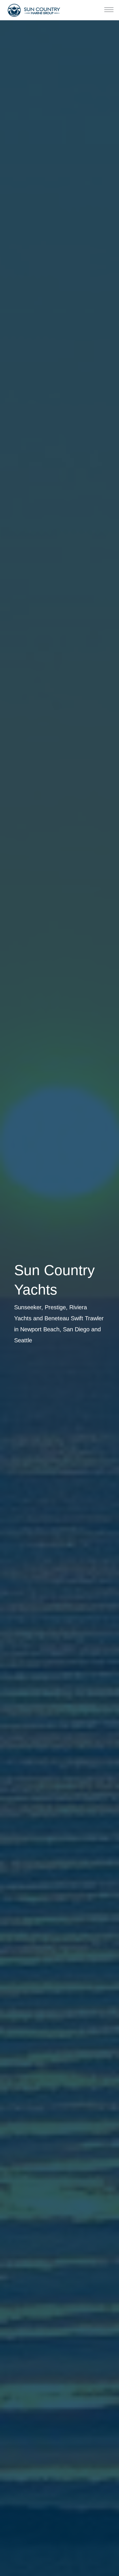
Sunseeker (28, 1307)
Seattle (23, 1340)
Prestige (55, 1307)
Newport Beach (40, 1329)
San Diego (76, 1329)
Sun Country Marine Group (34, 10)
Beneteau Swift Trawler (74, 1318)
